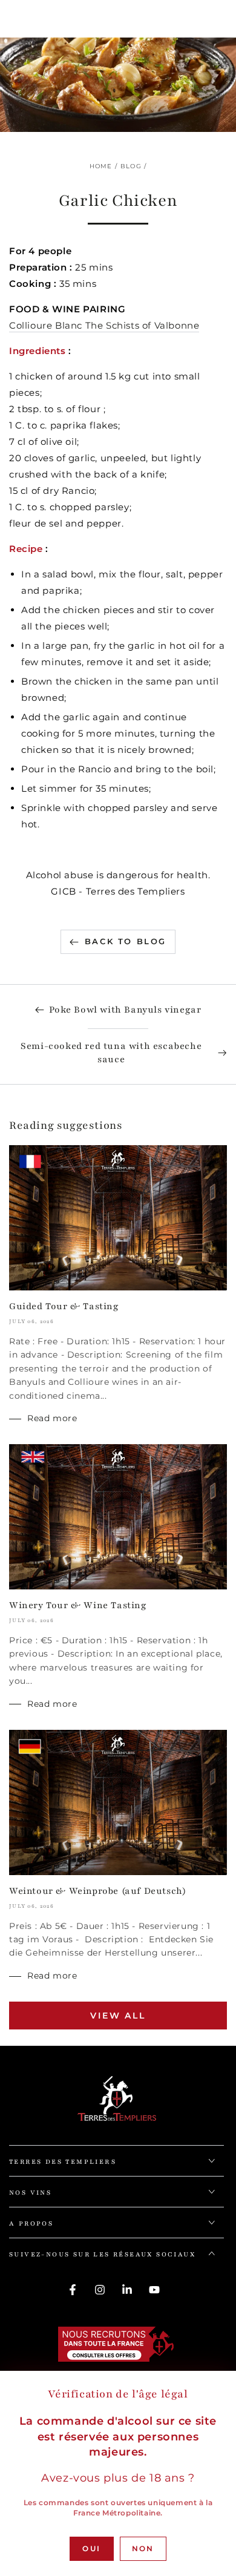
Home (101, 166)
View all (118, 2016)
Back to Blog (126, 941)
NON (143, 2548)
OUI (91, 2548)
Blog (131, 166)
